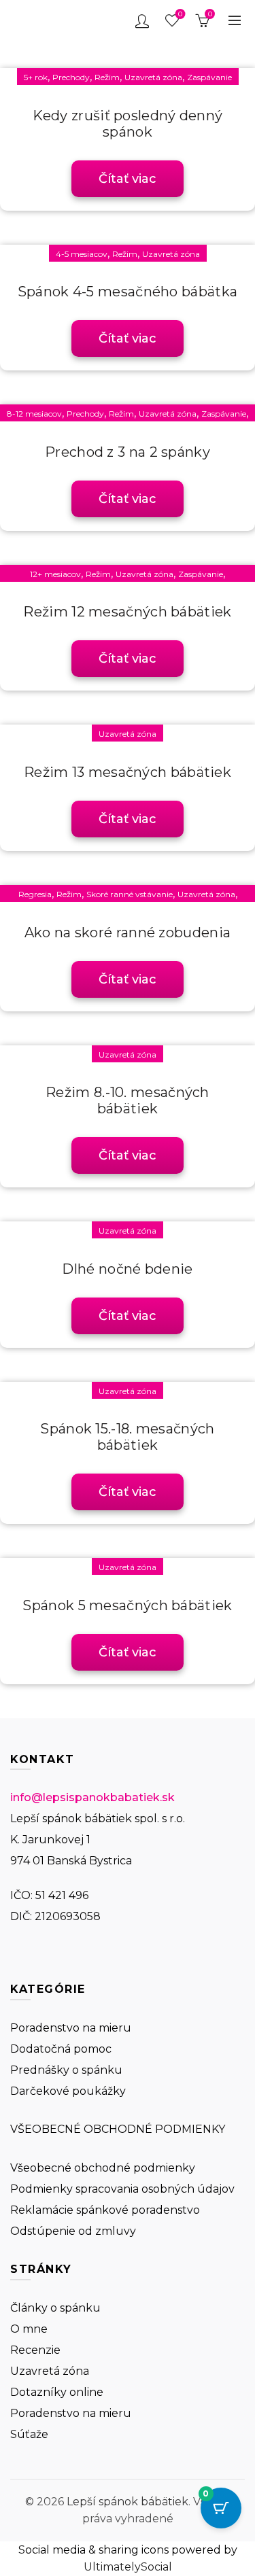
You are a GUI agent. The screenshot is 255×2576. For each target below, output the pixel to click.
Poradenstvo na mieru (71, 2028)
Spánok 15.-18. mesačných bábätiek (127, 1437)
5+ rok (36, 77)
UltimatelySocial (128, 2567)
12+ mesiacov (55, 574)
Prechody (71, 77)
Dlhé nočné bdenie (127, 1269)
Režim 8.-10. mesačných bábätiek (128, 1100)
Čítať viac (128, 179)
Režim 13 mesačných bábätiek (128, 772)
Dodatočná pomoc (61, 2049)
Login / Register (142, 20)
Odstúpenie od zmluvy (73, 2231)
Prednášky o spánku (66, 2070)
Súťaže (29, 2434)
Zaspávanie (209, 77)
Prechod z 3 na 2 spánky (128, 452)
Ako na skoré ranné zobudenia (128, 933)
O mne (29, 2329)
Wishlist (180, 14)
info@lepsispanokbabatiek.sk (92, 1797)
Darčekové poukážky (68, 2091)
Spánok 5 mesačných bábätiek (127, 1605)
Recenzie (35, 2350)
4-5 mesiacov (82, 254)
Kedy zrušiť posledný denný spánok (128, 124)
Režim (107, 77)
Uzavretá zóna (153, 77)
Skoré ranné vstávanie (130, 894)
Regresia (35, 894)
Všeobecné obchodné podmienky (103, 2168)
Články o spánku (55, 2308)
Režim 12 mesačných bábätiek (127, 612)
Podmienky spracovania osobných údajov (122, 2189)
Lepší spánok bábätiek (128, 2502)
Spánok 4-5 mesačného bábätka (128, 292)
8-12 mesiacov (34, 414)
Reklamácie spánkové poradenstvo (105, 2210)
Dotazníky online (57, 2392)
